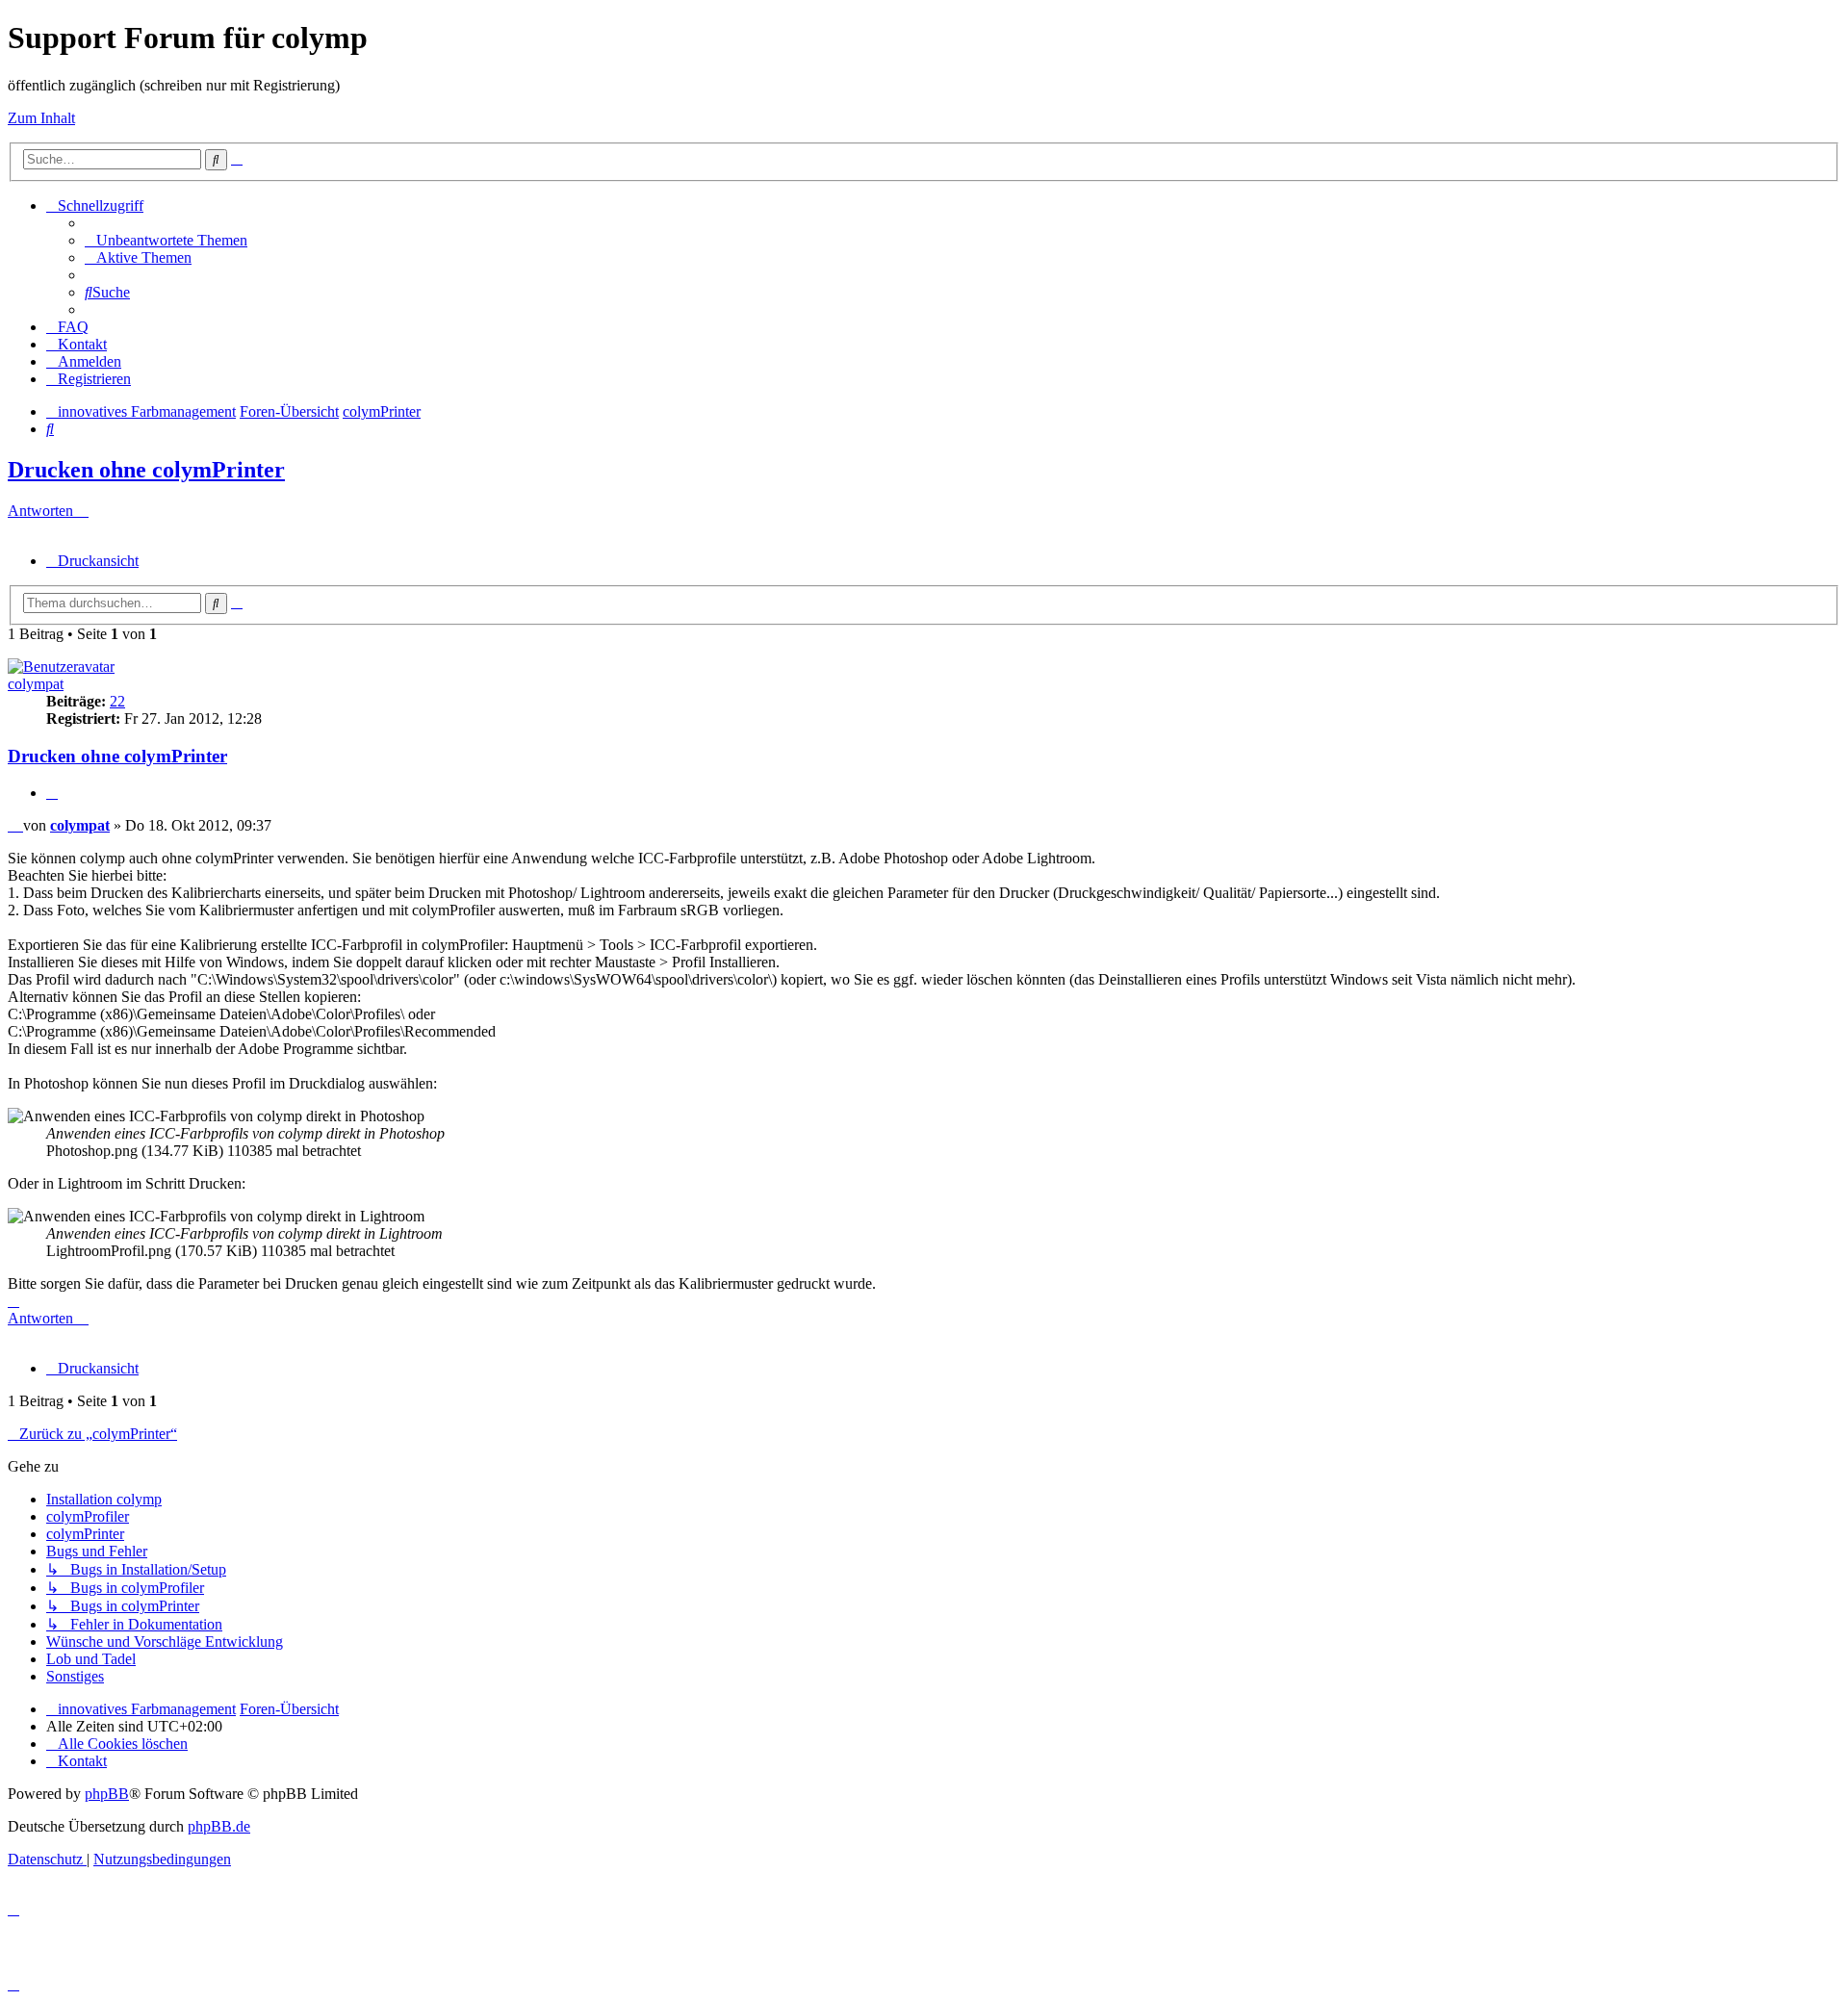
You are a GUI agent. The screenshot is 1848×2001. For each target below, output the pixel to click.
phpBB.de (219, 1826)
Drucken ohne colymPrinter (146, 470)
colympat (36, 684)
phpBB (107, 1794)
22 (117, 701)
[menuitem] (166, 240)
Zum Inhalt (41, 118)
